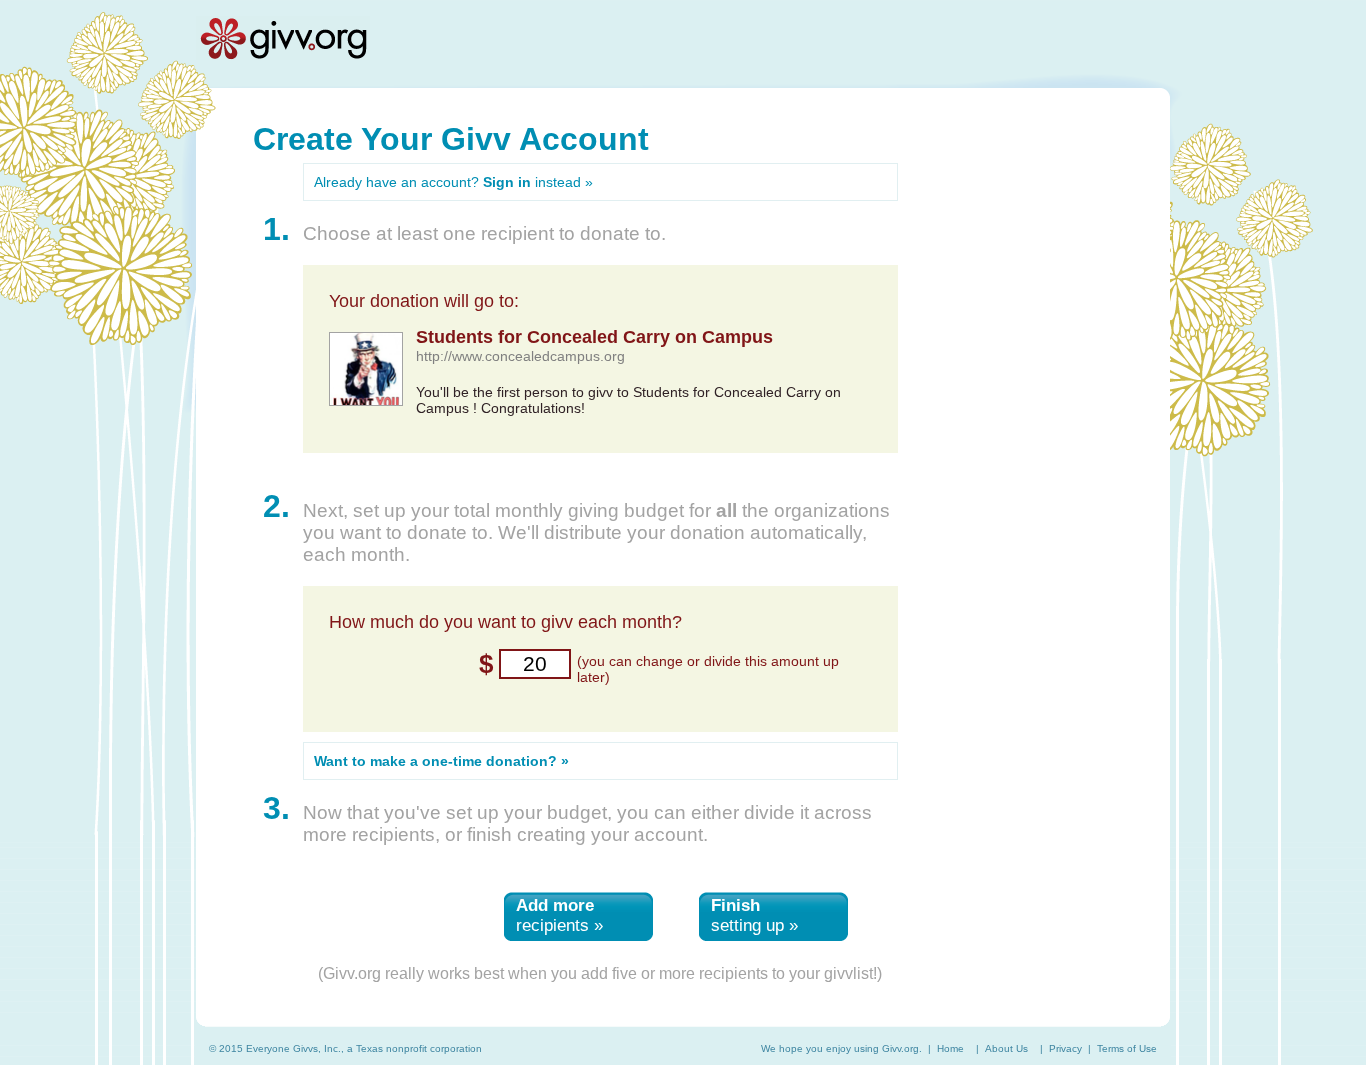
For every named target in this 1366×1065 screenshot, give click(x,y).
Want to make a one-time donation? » (441, 761)
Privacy (1065, 1048)
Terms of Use (1127, 1048)
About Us (1006, 1048)
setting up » (754, 915)
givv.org (283, 38)
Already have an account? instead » (453, 182)
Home (950, 1048)
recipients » (559, 915)
